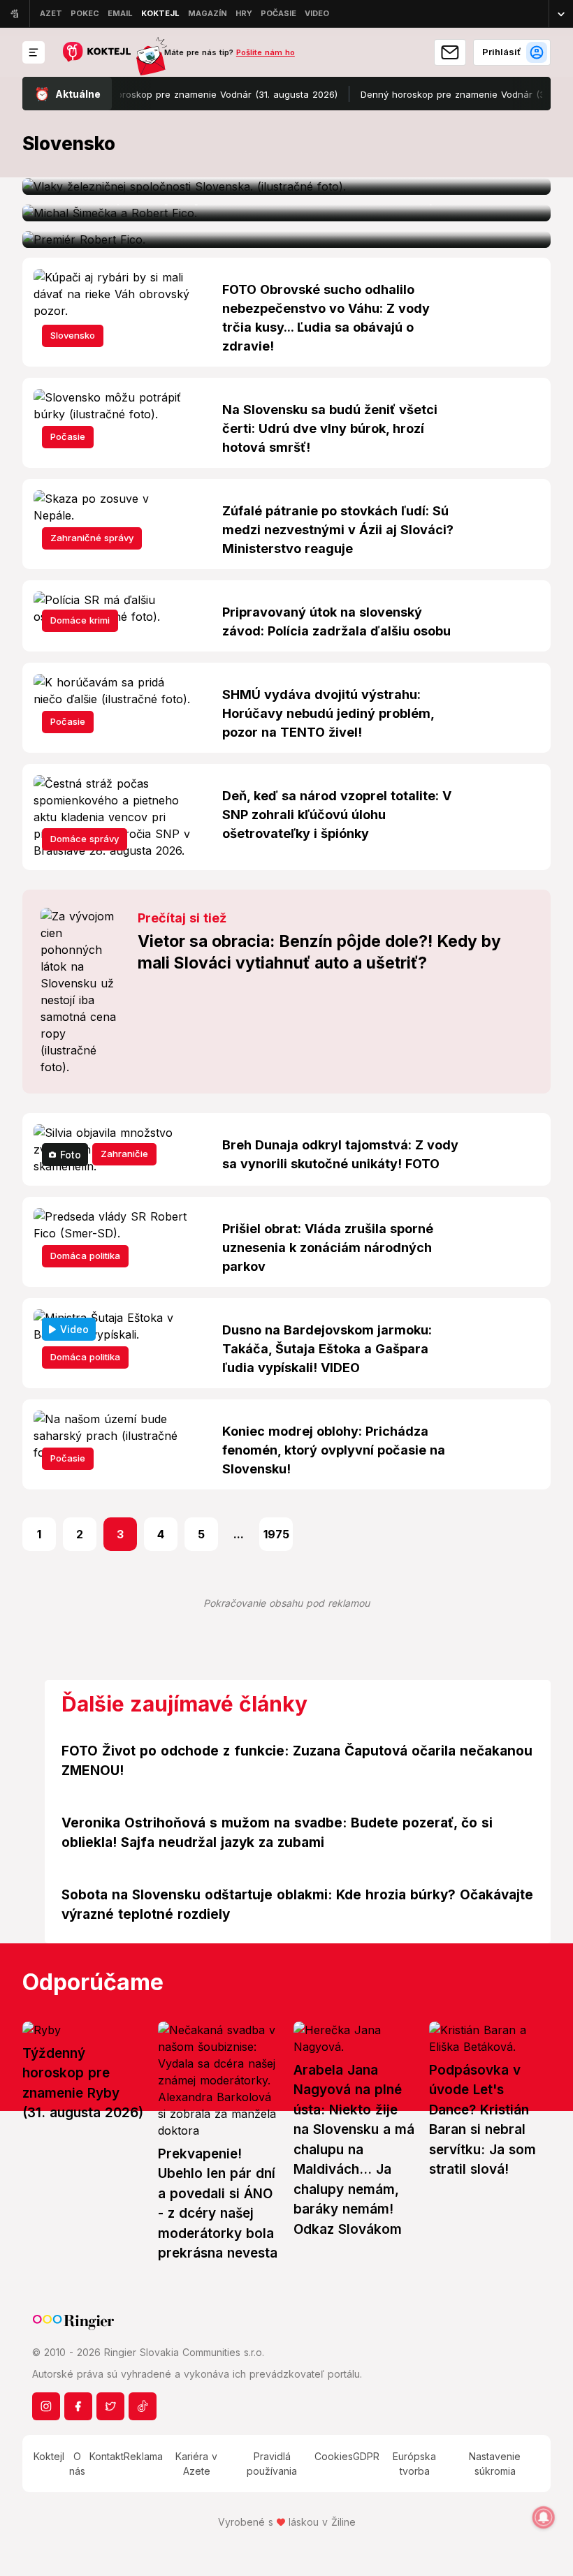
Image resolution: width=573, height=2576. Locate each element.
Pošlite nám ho (266, 52)
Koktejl (49, 2456)
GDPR (366, 2456)
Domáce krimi (80, 620)
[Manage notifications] (544, 2517)
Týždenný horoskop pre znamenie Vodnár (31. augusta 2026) (178, 94)
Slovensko (73, 335)
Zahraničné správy (92, 538)
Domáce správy (85, 839)
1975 (276, 1534)
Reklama (143, 2456)
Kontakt (107, 2456)
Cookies (334, 2456)
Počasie (68, 436)
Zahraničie (124, 1154)
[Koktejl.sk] (96, 53)
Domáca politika (85, 1256)
